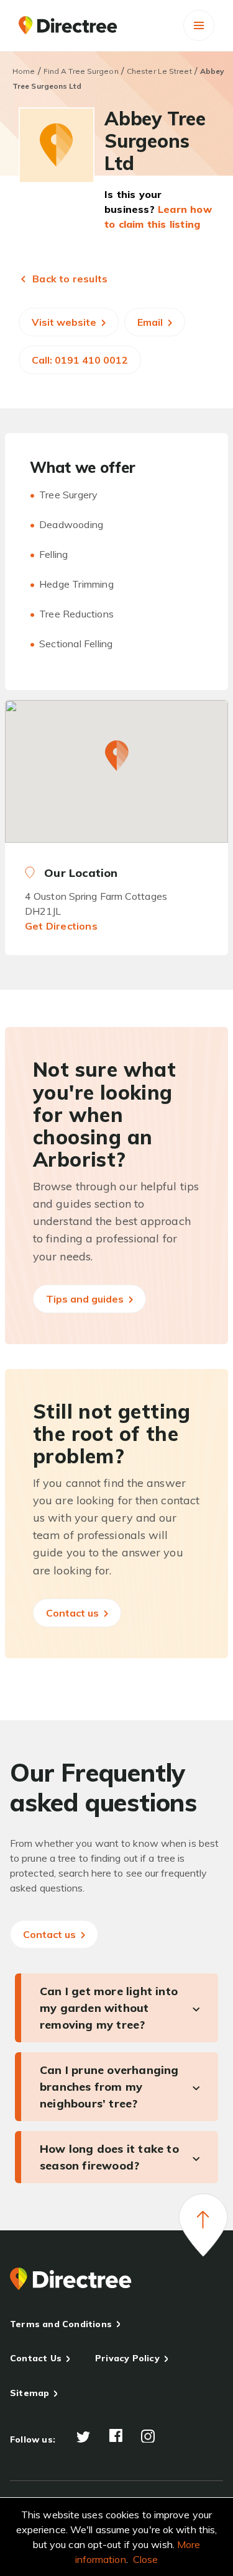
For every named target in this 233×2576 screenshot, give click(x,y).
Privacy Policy (127, 2358)
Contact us (74, 1613)
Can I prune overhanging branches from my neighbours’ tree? (109, 2087)
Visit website (65, 322)
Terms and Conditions (61, 2324)
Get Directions (61, 926)
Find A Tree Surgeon (81, 71)
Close (146, 2559)
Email (151, 322)
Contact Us (36, 2358)
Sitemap (30, 2393)
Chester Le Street (159, 71)
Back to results (69, 279)
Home (24, 71)
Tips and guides (86, 1299)
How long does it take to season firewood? (109, 2157)
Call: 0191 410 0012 (80, 360)
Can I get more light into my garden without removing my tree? (109, 2008)
